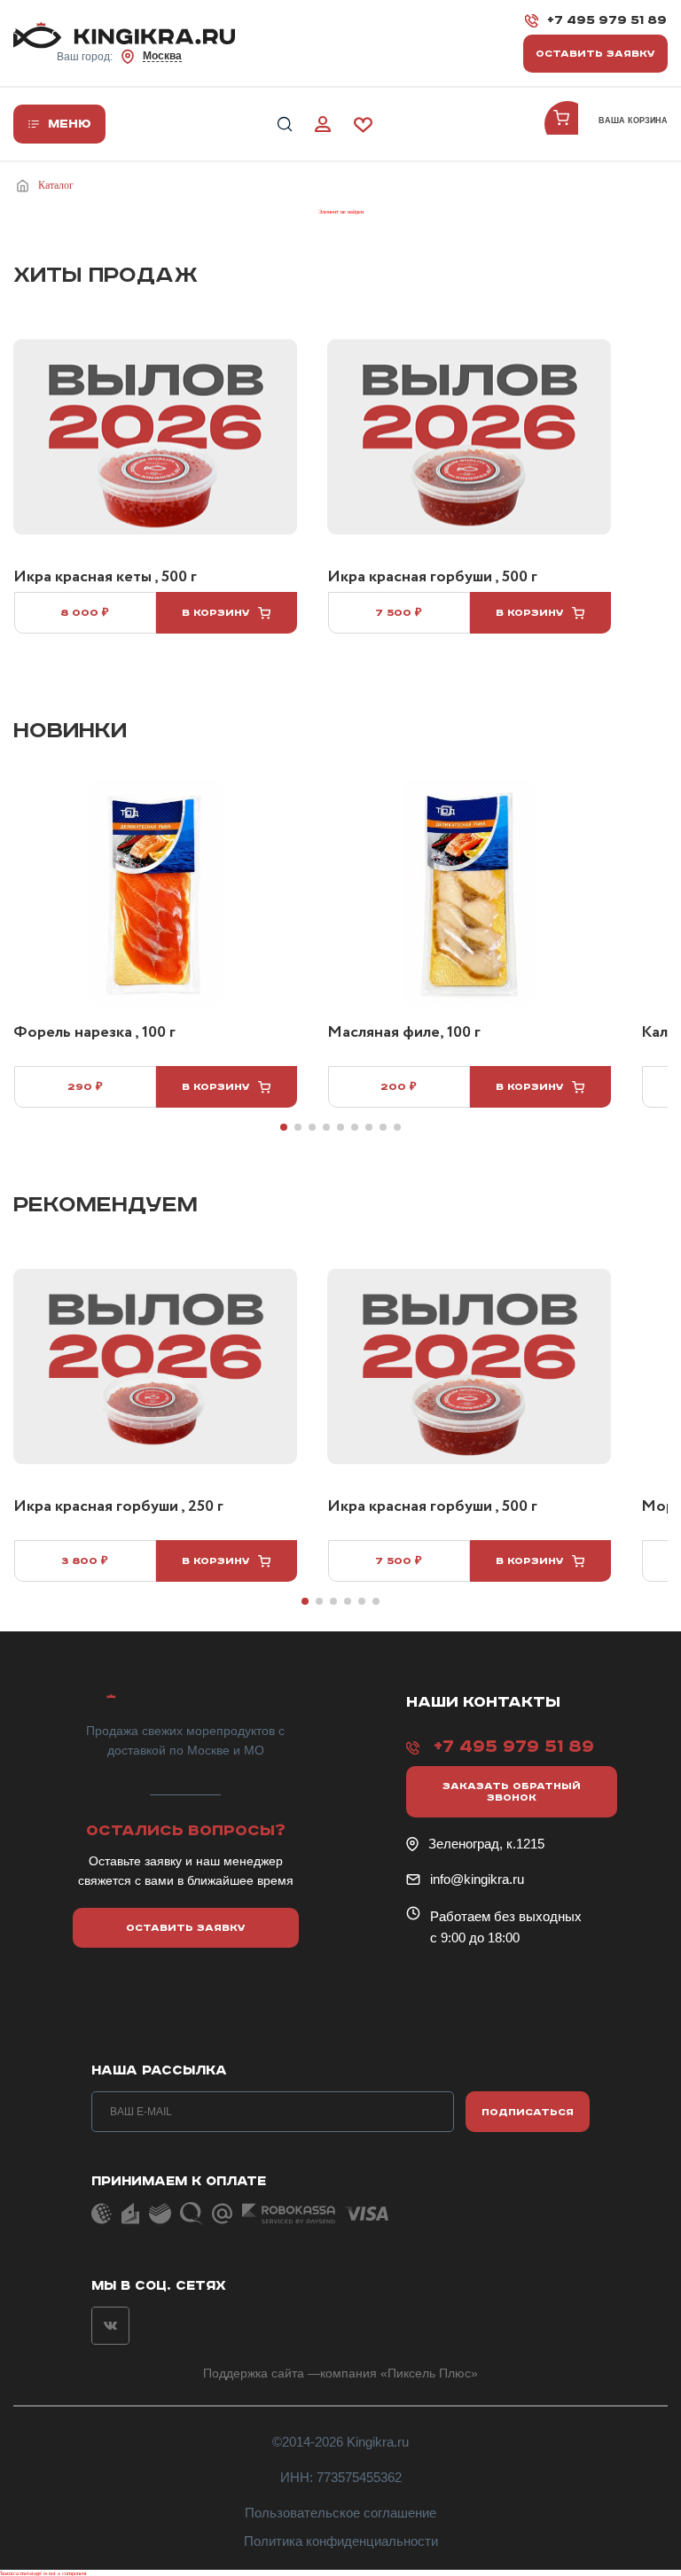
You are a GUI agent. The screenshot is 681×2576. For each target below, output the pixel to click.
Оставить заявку (595, 54)
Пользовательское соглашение (340, 2513)
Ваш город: (119, 56)
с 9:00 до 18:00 (475, 1938)
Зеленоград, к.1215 (486, 1844)
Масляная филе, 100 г (404, 1033)
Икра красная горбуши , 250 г (118, 1507)
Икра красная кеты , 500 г (105, 578)
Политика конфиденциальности (341, 2541)
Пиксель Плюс (429, 2373)
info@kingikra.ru (477, 1879)
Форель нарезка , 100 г (94, 1033)
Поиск (285, 125)
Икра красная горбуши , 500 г (432, 578)
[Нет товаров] (567, 124)
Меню (70, 124)
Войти (323, 125)
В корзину (216, 613)
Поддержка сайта (254, 2373)
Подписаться (528, 2112)
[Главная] (26, 186)
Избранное (363, 125)
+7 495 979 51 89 (607, 20)
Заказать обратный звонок (512, 1792)
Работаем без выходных (506, 1916)
